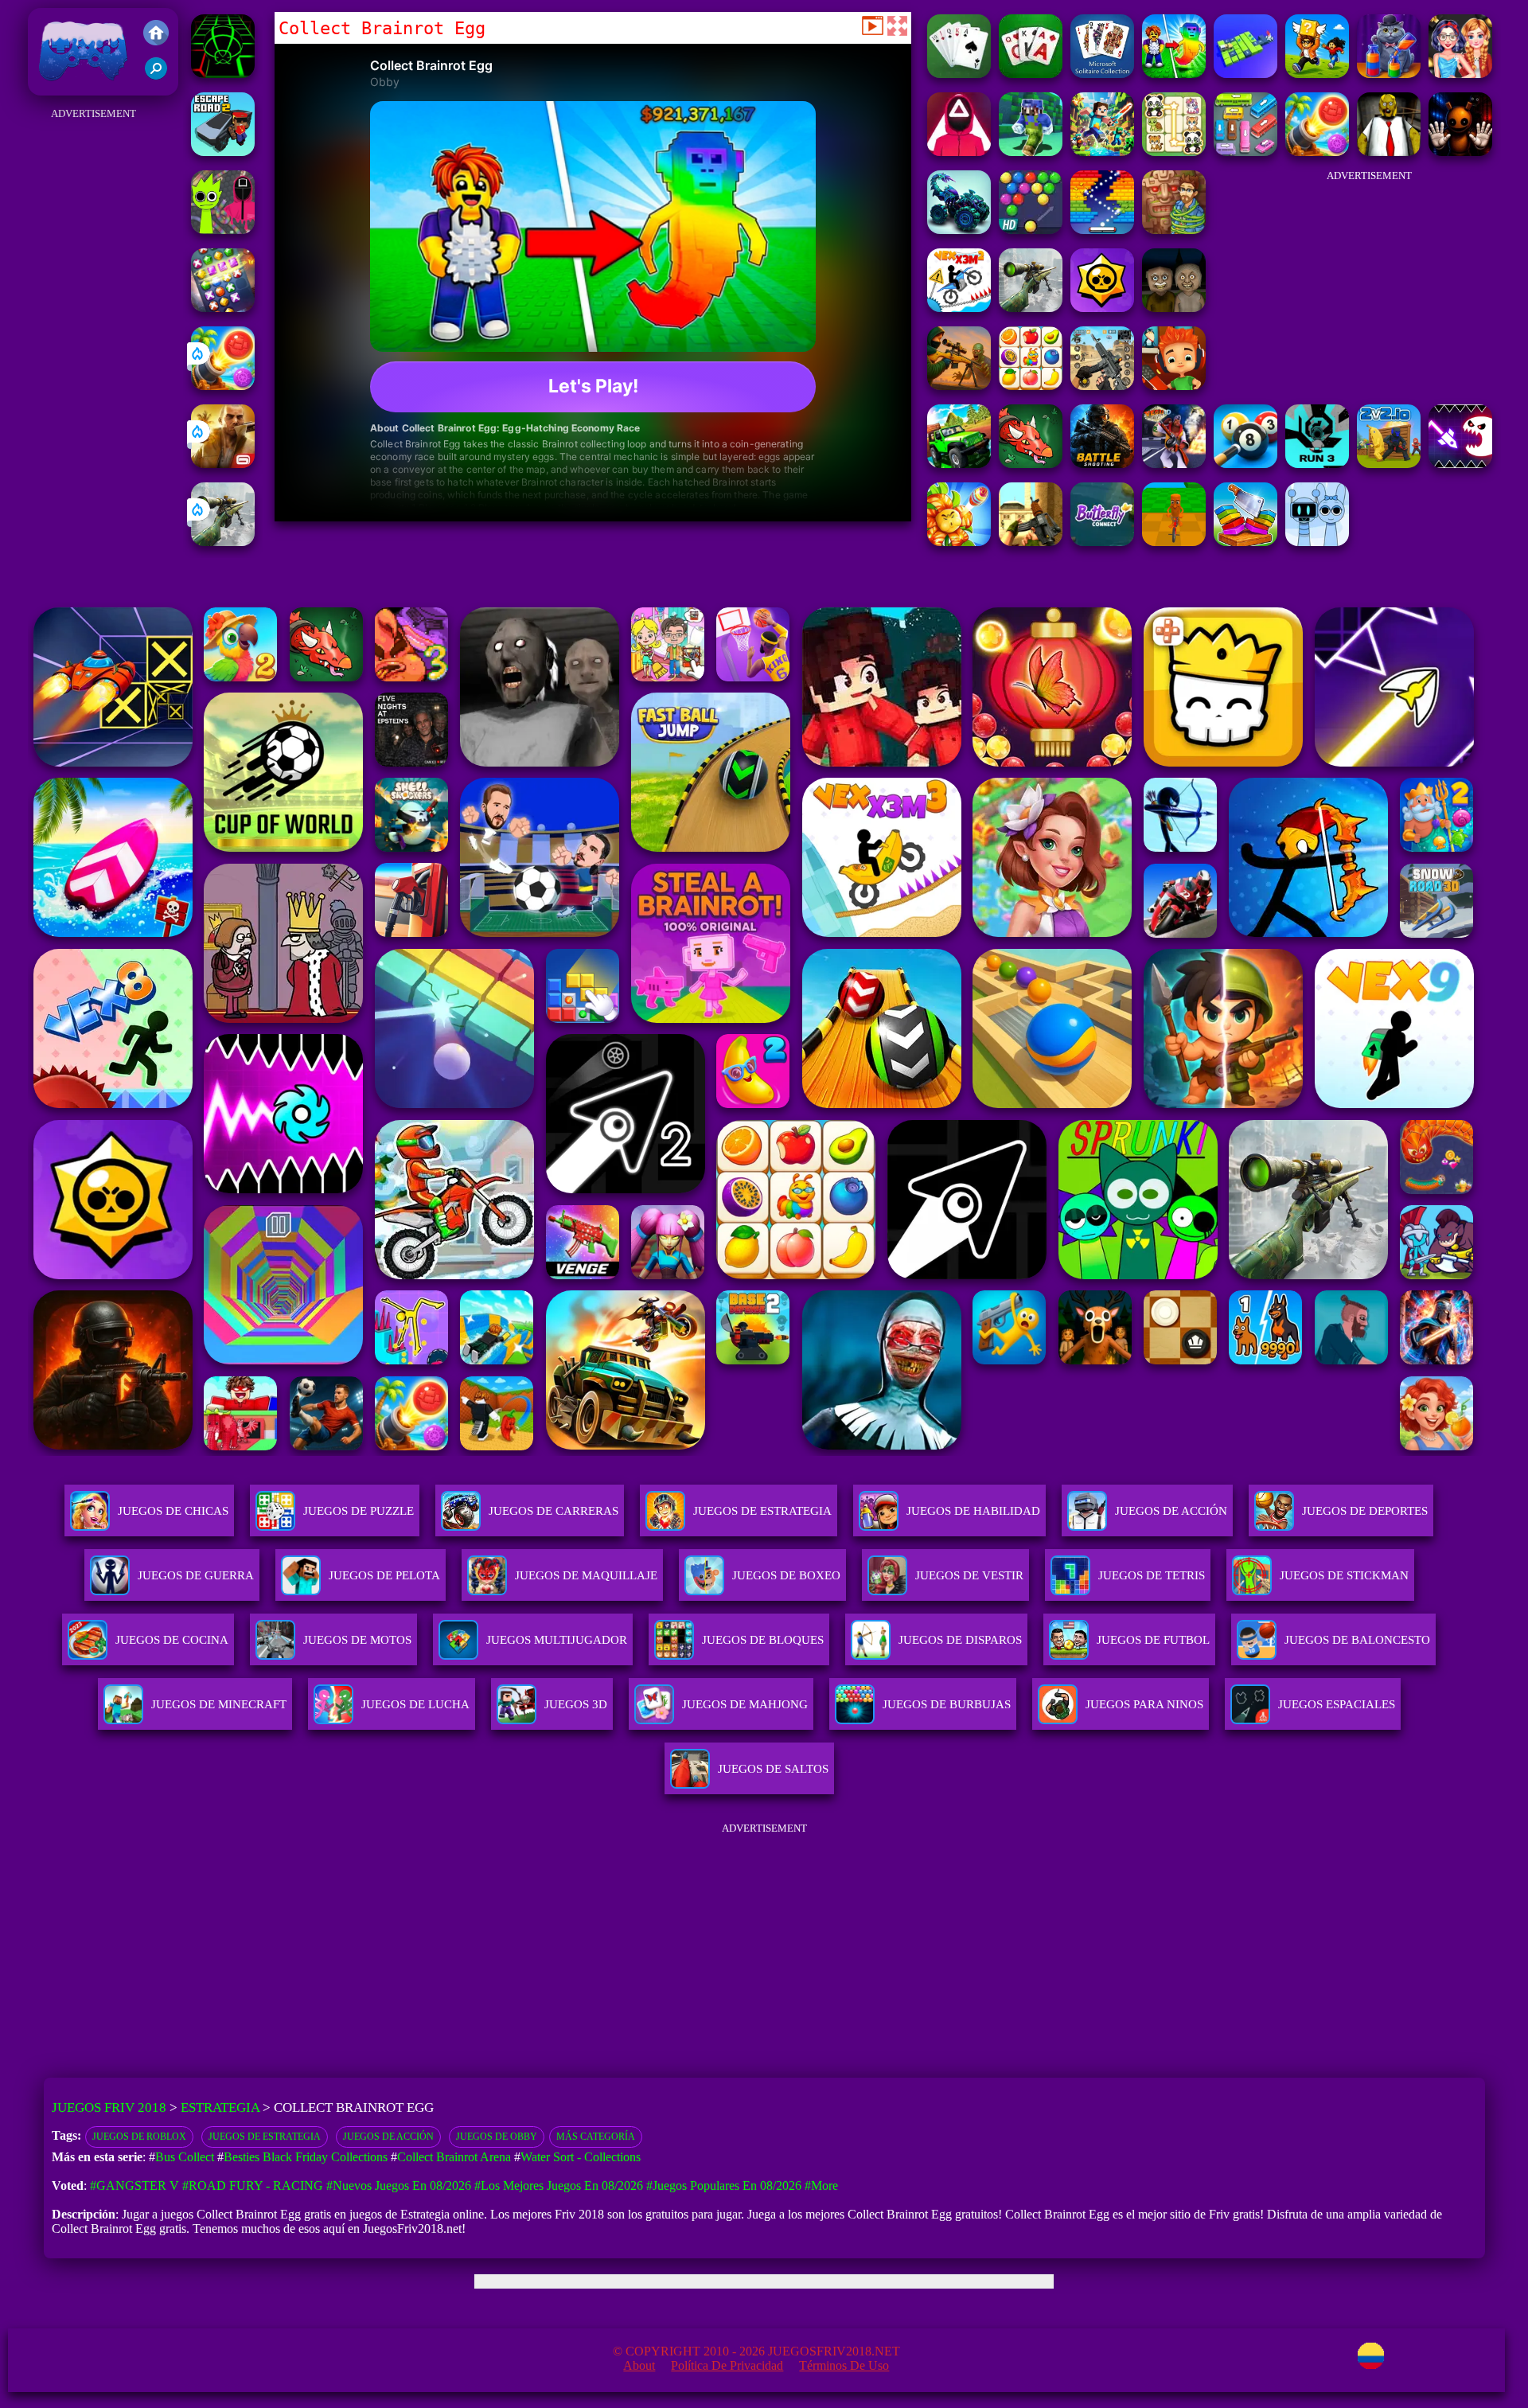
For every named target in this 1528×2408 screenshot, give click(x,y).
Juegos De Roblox (139, 2137)
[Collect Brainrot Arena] (1317, 74)
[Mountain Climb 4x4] (959, 464)
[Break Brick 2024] (1102, 230)
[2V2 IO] (1389, 464)
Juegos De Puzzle (359, 1511)
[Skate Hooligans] (1174, 386)
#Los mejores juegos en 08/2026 (559, 2186)
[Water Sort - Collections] (1389, 74)
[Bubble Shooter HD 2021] (1031, 230)
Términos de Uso (844, 2365)
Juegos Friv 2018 (79, 87)
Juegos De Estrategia (762, 1511)
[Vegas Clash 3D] (1174, 464)
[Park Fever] (1245, 152)
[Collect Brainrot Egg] (1174, 74)
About (639, 2365)
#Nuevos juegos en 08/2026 (399, 2186)
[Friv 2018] (156, 34)
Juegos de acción (388, 2137)
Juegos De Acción (1171, 1511)
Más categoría (596, 2137)
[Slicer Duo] (1245, 542)
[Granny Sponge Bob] (1389, 152)
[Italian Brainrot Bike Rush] (1174, 542)
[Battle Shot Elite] (1102, 464)
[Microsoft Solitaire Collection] (1102, 74)
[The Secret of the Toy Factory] (1460, 152)
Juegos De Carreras (554, 1511)
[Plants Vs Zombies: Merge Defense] (959, 542)
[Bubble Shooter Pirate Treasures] (223, 386)
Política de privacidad (727, 2365)
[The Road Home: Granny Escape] (1174, 308)
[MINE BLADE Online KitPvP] (1102, 152)
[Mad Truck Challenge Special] (959, 230)
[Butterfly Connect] (1102, 542)
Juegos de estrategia (265, 2137)
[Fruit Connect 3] (1031, 386)
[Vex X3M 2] (959, 308)
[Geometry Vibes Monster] (1460, 464)
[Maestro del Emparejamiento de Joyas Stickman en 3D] (223, 308)
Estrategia (220, 2107)
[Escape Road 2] (223, 152)
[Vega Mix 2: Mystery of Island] (1174, 230)
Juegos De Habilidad (973, 1511)
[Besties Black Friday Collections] (1460, 74)
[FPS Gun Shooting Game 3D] (1102, 386)
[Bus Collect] (1245, 74)
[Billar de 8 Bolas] (1245, 464)
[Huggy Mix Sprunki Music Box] (1317, 542)
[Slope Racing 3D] (223, 74)
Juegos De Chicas (173, 1511)
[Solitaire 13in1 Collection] (1031, 74)
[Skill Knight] (1031, 464)
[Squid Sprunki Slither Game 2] (223, 230)
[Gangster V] (223, 464)
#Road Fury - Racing (253, 2186)
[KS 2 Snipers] (223, 542)
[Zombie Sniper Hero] (959, 386)
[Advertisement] (94, 363)
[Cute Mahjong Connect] (1174, 152)
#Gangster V (134, 2186)
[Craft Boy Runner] (1031, 152)
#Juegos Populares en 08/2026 (724, 2186)
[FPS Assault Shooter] (1031, 542)
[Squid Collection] (959, 152)
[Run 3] (1317, 464)
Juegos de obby (497, 2137)
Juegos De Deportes (1365, 1511)
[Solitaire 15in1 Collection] (959, 74)
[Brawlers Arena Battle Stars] (1102, 308)
